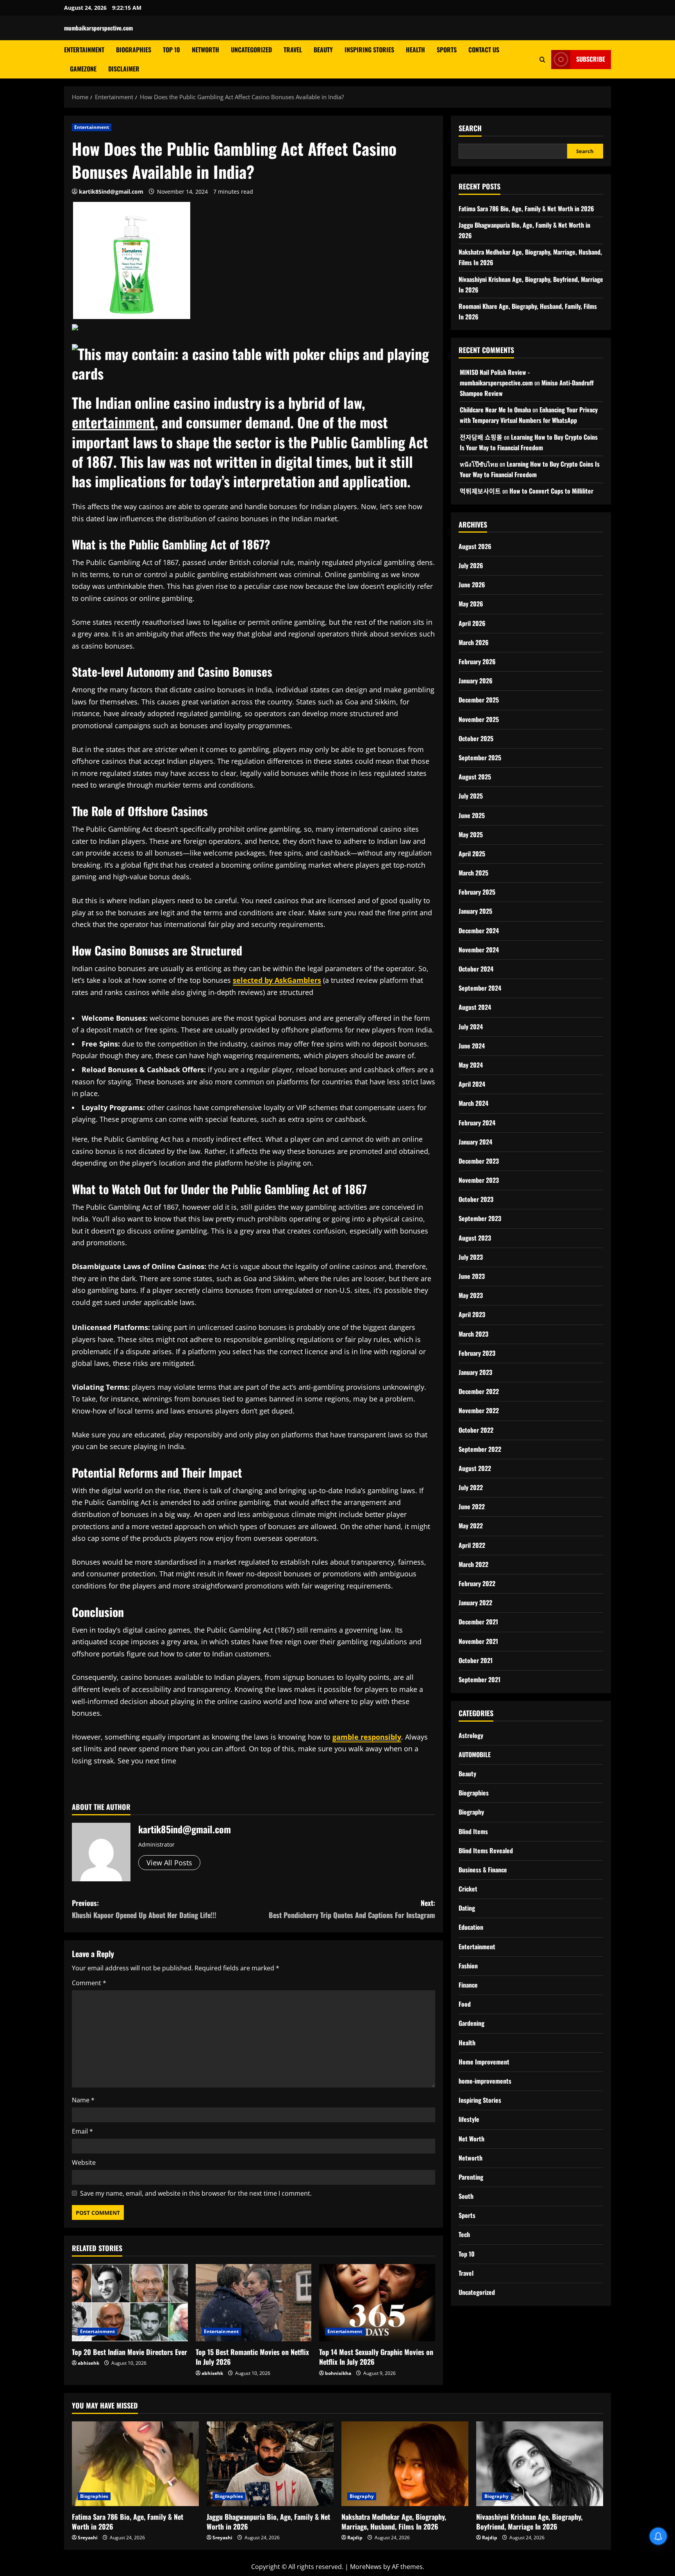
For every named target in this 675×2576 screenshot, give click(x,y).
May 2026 (471, 604)
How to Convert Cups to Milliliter (551, 491)
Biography (471, 1812)
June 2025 (472, 815)
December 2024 (479, 931)
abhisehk (88, 2363)
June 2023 (472, 1276)
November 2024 (479, 950)
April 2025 (472, 854)
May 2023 (471, 1295)
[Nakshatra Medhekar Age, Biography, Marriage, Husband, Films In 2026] (405, 2464)
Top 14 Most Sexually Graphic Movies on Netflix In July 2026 (376, 2357)
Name (83, 2100)
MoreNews (366, 2567)
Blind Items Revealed (486, 1850)
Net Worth (471, 2139)
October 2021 (476, 1660)
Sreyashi (88, 2538)
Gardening (471, 2023)
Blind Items (473, 1831)
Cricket (468, 1889)
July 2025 (471, 796)
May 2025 (471, 834)
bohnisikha (338, 2373)
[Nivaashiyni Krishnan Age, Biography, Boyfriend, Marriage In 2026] (540, 2464)
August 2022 (475, 1468)
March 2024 (473, 1103)
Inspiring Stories (369, 50)
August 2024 (475, 1007)
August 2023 (475, 1238)
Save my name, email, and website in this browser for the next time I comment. (196, 2193)
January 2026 (476, 681)
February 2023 (477, 1353)
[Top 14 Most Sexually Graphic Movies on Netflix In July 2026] (377, 2303)
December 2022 (479, 1391)
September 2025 (480, 758)
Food (465, 2004)
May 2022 (471, 1526)
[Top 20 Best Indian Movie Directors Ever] (130, 2303)
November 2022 (479, 1410)
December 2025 (479, 700)
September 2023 (480, 1218)
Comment (89, 1983)
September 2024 (480, 988)
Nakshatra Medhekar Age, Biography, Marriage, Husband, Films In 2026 (394, 2522)
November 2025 (479, 719)
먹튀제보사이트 (480, 491)
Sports (447, 50)
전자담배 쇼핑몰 (481, 437)
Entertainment (84, 50)
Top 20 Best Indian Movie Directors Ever (129, 2352)
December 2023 (479, 1161)
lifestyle (469, 2119)
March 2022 (473, 1564)
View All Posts (169, 1863)
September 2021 (479, 1679)
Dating (467, 1908)
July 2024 (471, 1027)
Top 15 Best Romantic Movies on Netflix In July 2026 (252, 2357)
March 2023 (473, 1334)
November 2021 (478, 1641)
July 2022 (471, 1487)
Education (471, 1927)
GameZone (83, 69)
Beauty (323, 50)
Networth (205, 50)
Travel (293, 50)
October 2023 (476, 1199)
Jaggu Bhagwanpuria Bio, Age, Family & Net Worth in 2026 (268, 2522)
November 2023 (479, 1180)
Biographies (134, 50)
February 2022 (477, 1583)
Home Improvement (484, 2062)
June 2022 (472, 1506)
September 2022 (480, 1449)
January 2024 (475, 1142)
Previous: (144, 1909)
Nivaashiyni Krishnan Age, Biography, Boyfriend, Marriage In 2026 (529, 2522)
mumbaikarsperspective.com (98, 28)
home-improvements (485, 2081)
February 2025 (477, 892)
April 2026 (472, 623)
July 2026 (471, 565)
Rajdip (355, 2538)
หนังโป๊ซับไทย (479, 464)
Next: (352, 1909)
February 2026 (477, 661)
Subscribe (591, 59)
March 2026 (474, 642)
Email (82, 2131)
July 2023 (471, 1257)
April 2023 (472, 1314)
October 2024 (476, 969)
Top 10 (171, 50)
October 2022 (476, 1430)
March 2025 (473, 873)
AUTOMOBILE (475, 1754)
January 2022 (475, 1603)
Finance (468, 1985)
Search (470, 128)
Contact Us (484, 50)
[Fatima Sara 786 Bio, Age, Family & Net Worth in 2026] (135, 2464)
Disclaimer (124, 69)
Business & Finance (483, 1870)
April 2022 (472, 1545)
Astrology (471, 1735)
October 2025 (476, 738)
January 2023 (475, 1372)
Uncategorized (251, 50)
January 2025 (475, 911)
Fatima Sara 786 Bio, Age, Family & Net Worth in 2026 (526, 209)
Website (84, 2162)
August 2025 (475, 777)
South (466, 2196)
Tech (464, 2234)
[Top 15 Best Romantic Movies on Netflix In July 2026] (254, 2303)
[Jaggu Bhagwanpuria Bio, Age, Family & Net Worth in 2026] (270, 2464)
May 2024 (471, 1065)
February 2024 (477, 1123)
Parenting (471, 2177)
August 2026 (475, 546)
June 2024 (472, 1046)
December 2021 (478, 1622)
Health (415, 50)
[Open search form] (542, 59)
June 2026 (472, 585)
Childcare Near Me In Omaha (495, 410)
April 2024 (472, 1084)
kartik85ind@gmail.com (111, 192)
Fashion (468, 1966)
